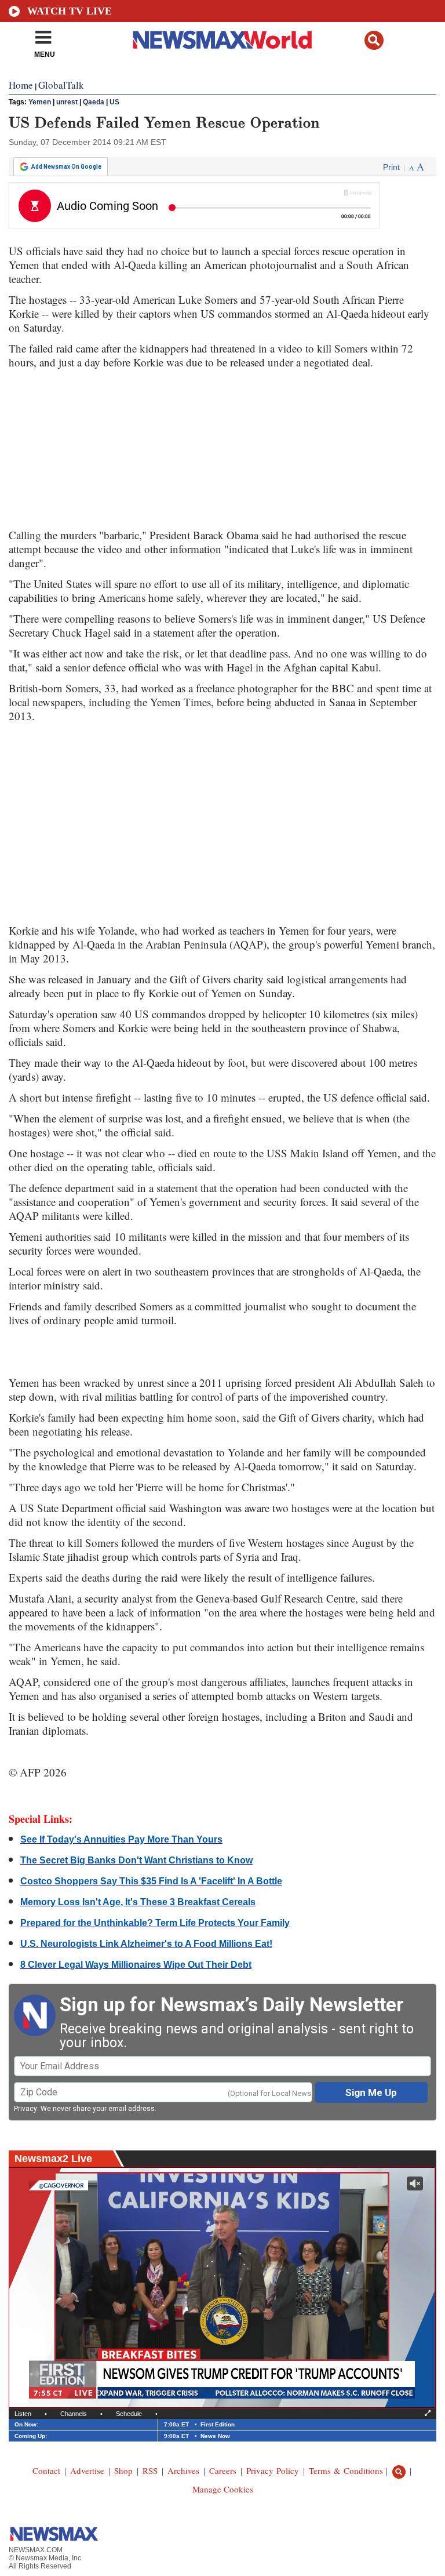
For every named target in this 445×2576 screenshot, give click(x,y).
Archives (183, 2470)
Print (391, 167)
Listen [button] (23, 2414)
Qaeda (94, 102)
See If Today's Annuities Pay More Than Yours (121, 1839)
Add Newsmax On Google (66, 167)
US (114, 102)
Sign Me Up (371, 2092)
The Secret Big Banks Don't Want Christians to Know (136, 1860)
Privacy (25, 2109)
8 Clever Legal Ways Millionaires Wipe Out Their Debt (136, 1965)
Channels (74, 2414)
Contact (46, 2470)
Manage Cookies (223, 2489)
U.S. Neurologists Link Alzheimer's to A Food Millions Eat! (146, 1944)
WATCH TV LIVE (70, 11)
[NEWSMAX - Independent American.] (223, 39)
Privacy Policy (273, 2470)
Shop (123, 2470)
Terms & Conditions (346, 2470)
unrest (67, 102)
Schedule (129, 2414)
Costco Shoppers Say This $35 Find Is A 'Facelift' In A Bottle (151, 1881)
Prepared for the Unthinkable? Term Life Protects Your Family (155, 1923)
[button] (374, 40)
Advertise (87, 2470)
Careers (223, 2470)
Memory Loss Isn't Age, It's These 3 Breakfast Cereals (138, 1902)
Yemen (40, 102)
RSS (150, 2470)
